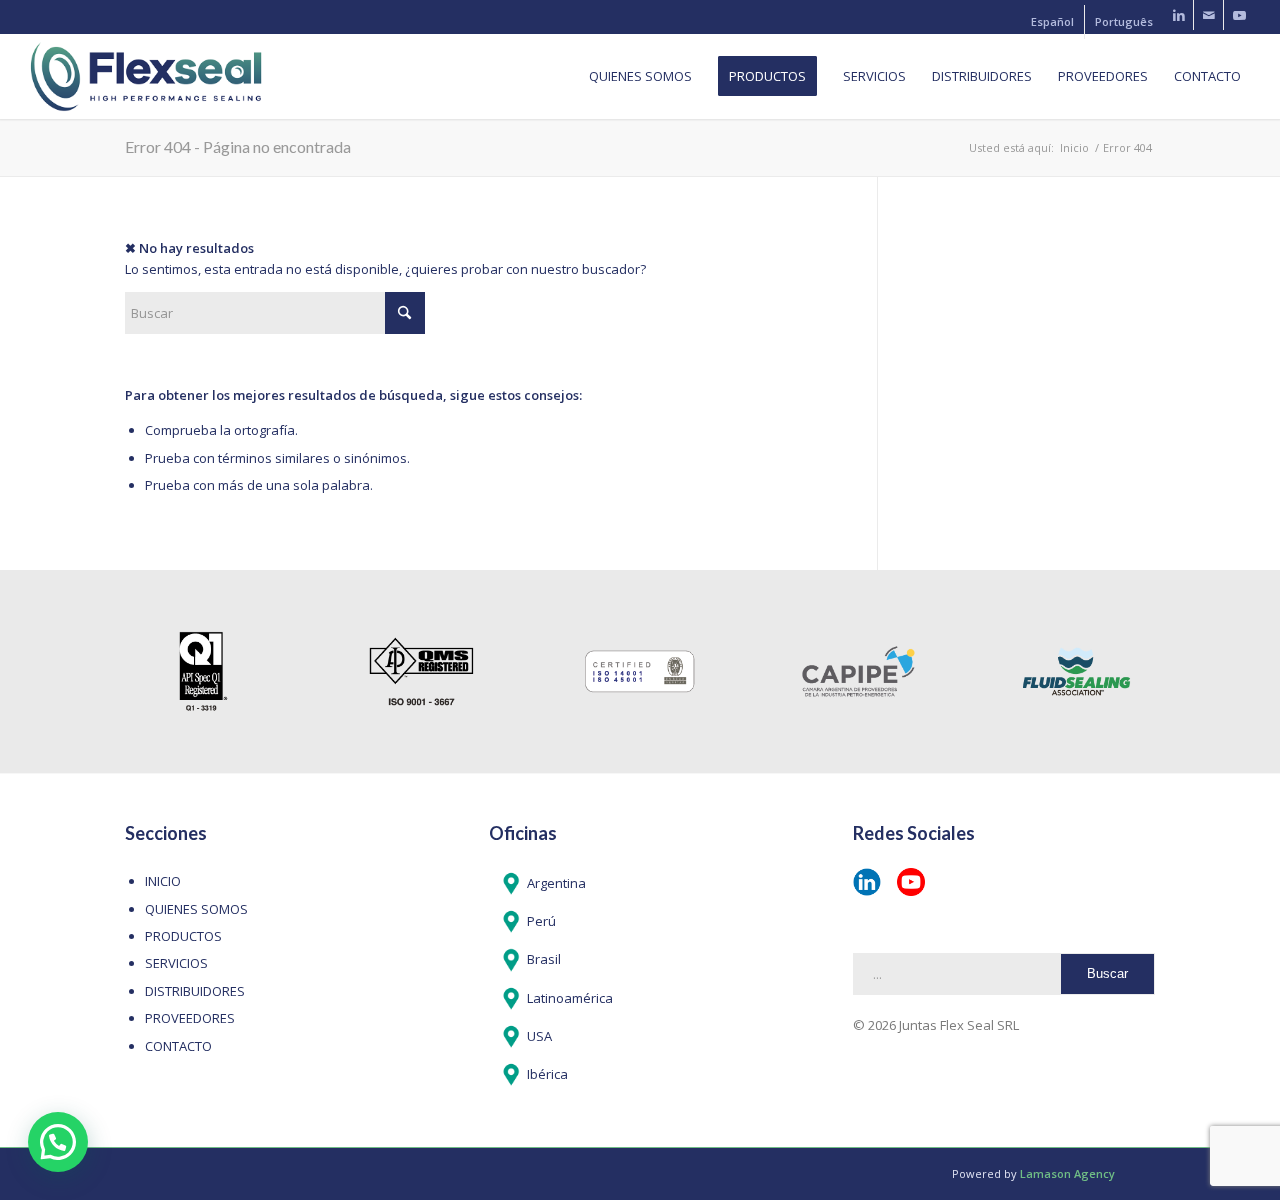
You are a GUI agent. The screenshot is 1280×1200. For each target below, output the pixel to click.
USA (539, 1036)
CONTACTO (178, 1046)
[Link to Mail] (1208, 15)
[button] (58, 1142)
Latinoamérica (570, 998)
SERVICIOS (176, 963)
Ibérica (547, 1074)
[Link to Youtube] (1239, 15)
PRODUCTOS (183, 936)
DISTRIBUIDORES (195, 991)
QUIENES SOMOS (196, 909)
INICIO (163, 881)
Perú (541, 921)
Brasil (544, 959)
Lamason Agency (1067, 1173)
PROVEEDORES (190, 1018)
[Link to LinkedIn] (1178, 15)
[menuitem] (1053, 22)
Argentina (556, 883)
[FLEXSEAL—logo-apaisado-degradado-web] (146, 76)
